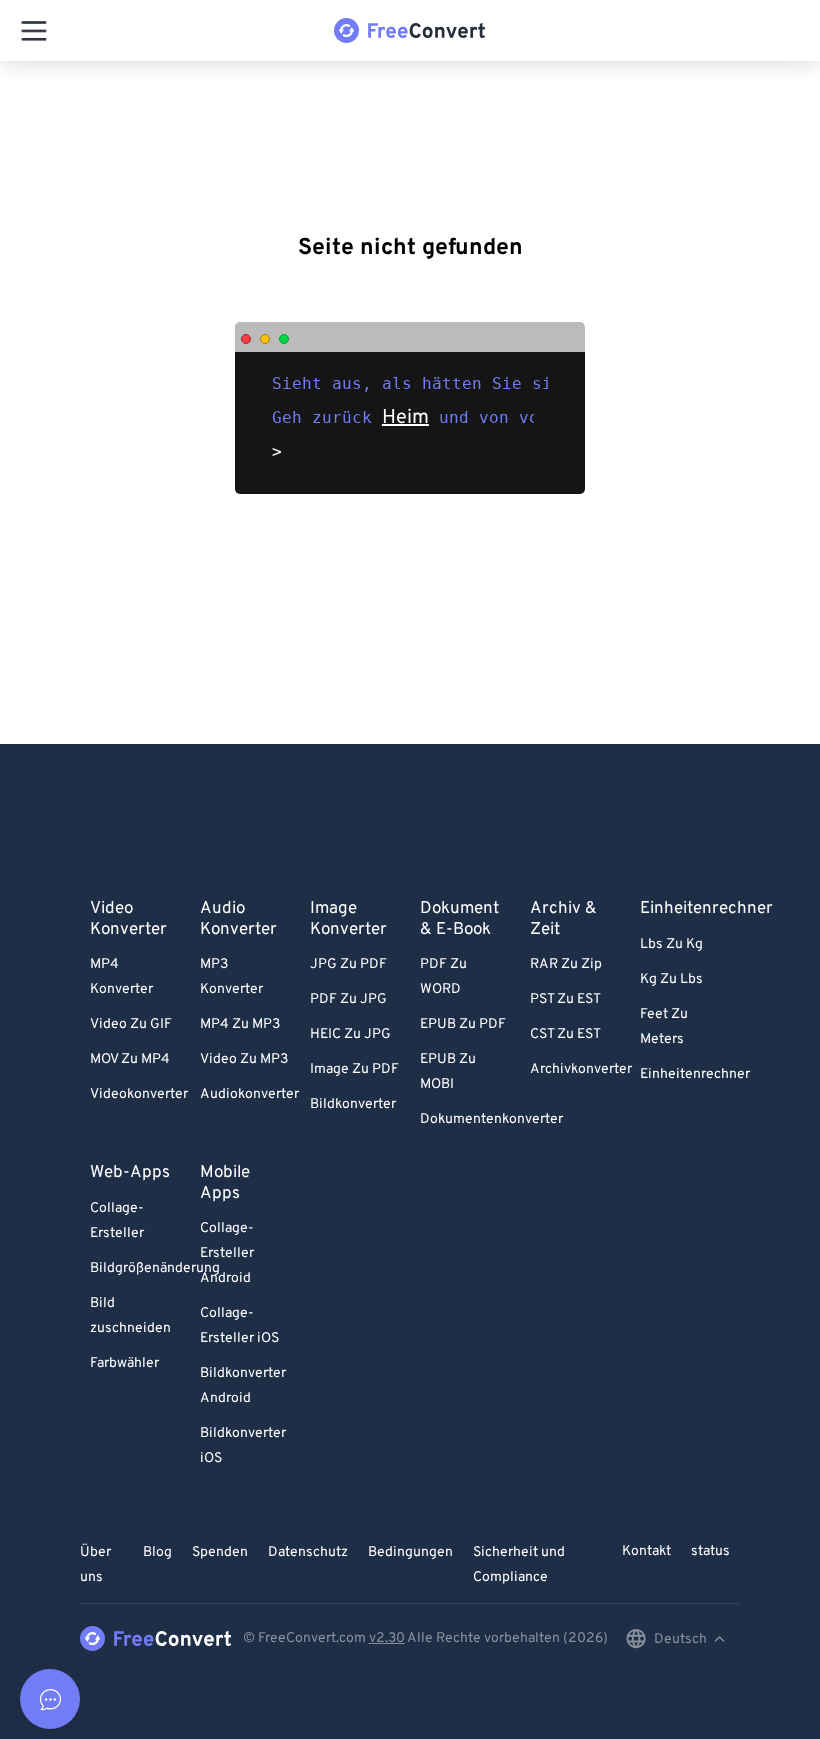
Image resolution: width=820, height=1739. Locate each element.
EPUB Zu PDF (463, 1024)
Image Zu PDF (354, 1069)
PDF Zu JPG (348, 999)
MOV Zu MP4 (130, 1059)
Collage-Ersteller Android (227, 1253)
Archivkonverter (581, 1069)
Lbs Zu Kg (671, 944)
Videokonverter (139, 1094)
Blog (157, 1552)
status (710, 1551)
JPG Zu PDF (348, 964)
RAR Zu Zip (566, 964)
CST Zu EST (565, 1034)
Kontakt (646, 1551)
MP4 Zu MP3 (240, 1024)
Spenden (220, 1552)
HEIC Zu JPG (350, 1034)
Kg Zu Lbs (671, 979)
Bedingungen (410, 1552)
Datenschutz (308, 1552)
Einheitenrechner (695, 1074)
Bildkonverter (353, 1104)
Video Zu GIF (131, 1024)
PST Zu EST (565, 999)
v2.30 (387, 1638)
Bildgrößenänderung (155, 1268)
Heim (405, 418)
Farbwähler (124, 1363)
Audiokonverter (249, 1094)
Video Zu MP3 (244, 1059)
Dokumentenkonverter (491, 1119)
